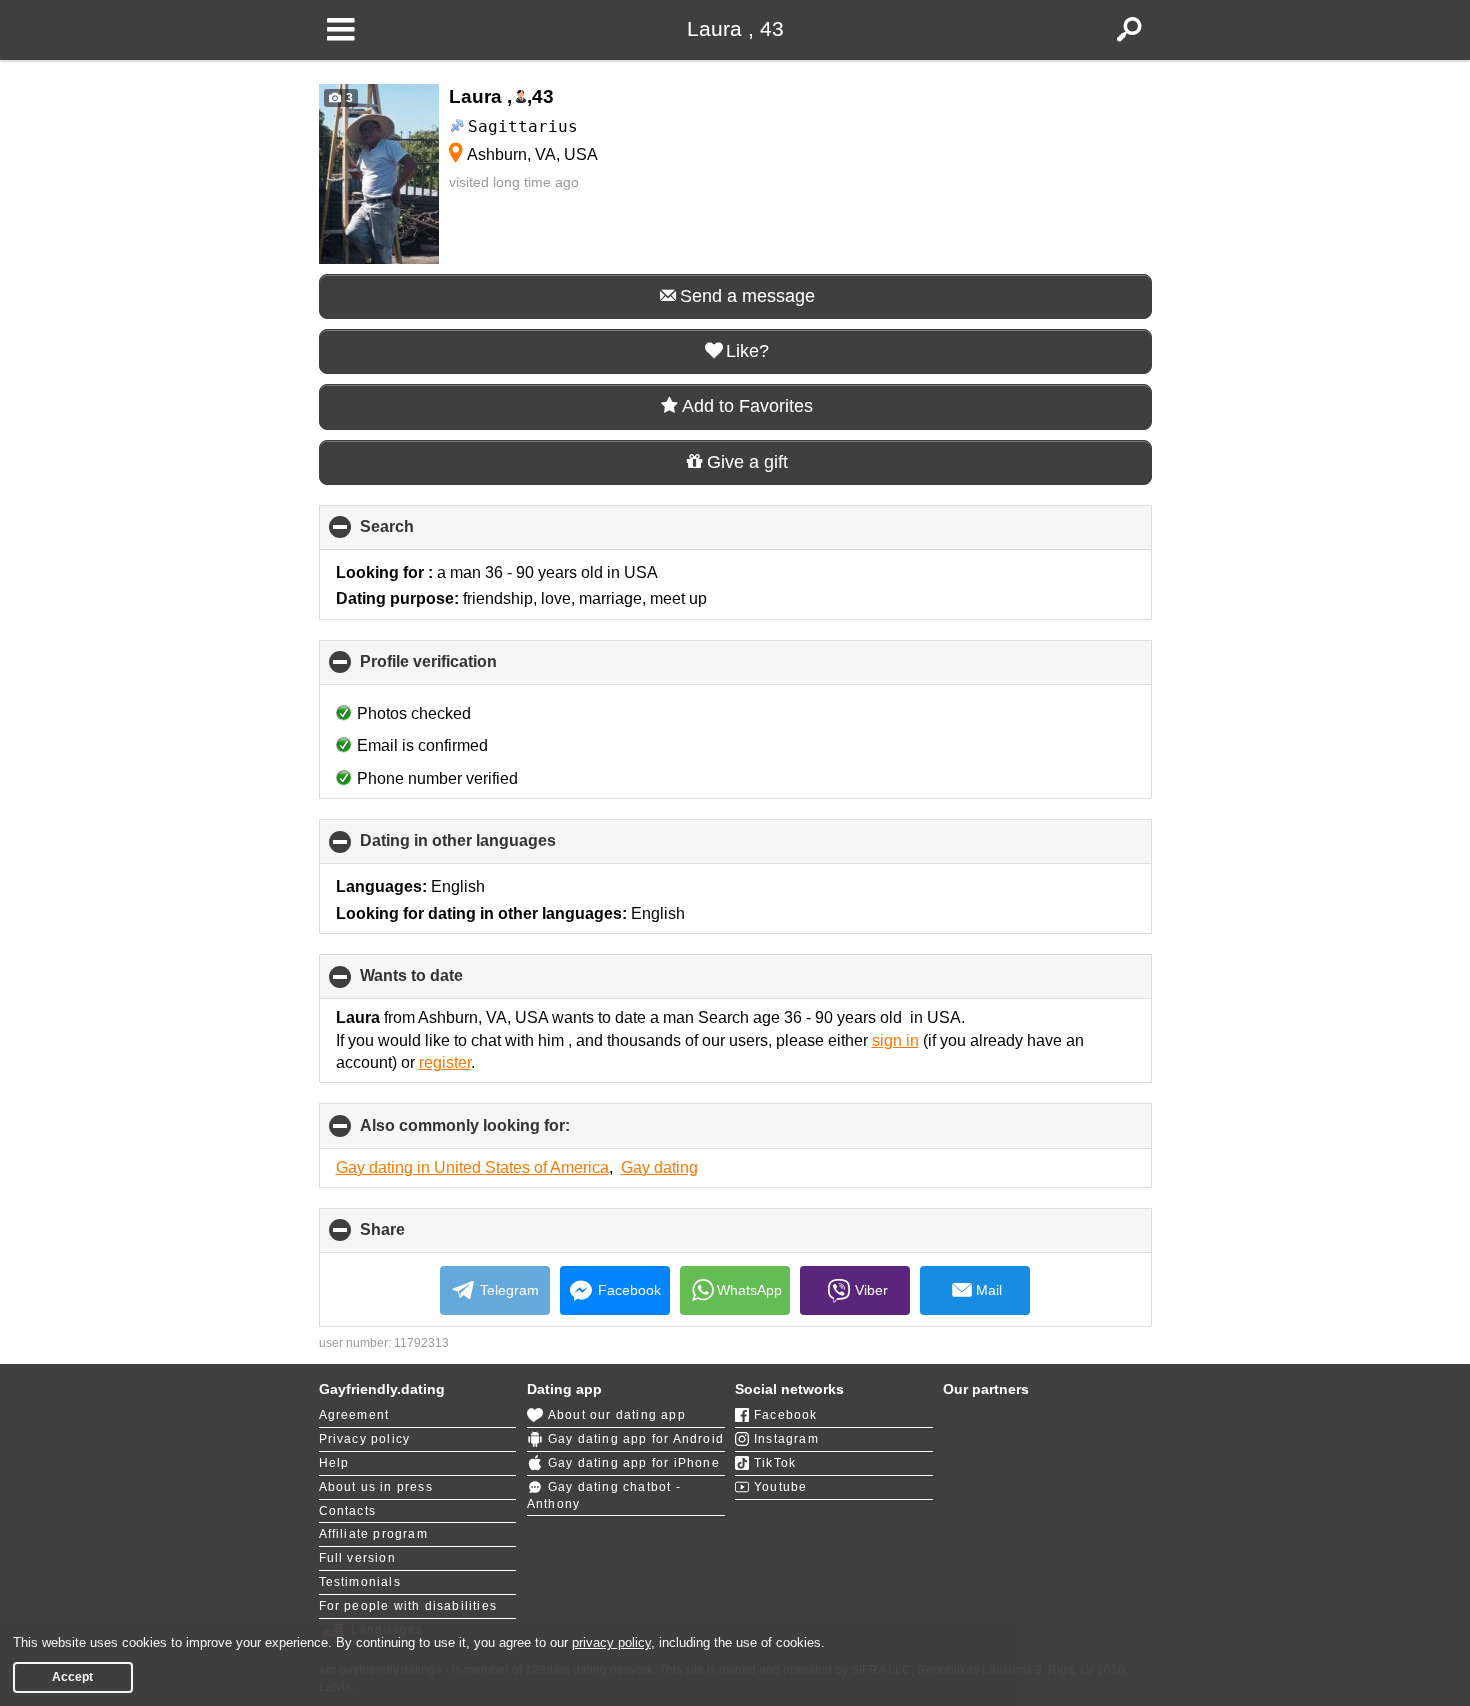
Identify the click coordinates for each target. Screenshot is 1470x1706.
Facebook (629, 1290)
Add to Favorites (747, 406)
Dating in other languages (491, 848)
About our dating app (617, 1415)
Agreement (354, 1415)
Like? (747, 351)
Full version (357, 1558)
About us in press (376, 1487)
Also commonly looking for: (498, 1132)
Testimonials (360, 1582)
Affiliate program (373, 1534)
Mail (989, 1290)
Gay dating (659, 1167)
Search (420, 534)
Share (416, 1237)
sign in (895, 1040)
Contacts (348, 1511)
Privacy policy (365, 1439)
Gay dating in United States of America (472, 1167)
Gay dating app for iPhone (634, 1463)
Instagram (786, 1439)
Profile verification (462, 669)
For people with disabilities (408, 1606)
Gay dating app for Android (636, 1439)
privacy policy (611, 1642)
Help (334, 1463)
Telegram (509, 1290)
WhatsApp (749, 1290)
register (445, 1062)
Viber (871, 1290)
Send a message (747, 296)
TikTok (775, 1463)
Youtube (780, 1487)
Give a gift (747, 462)
